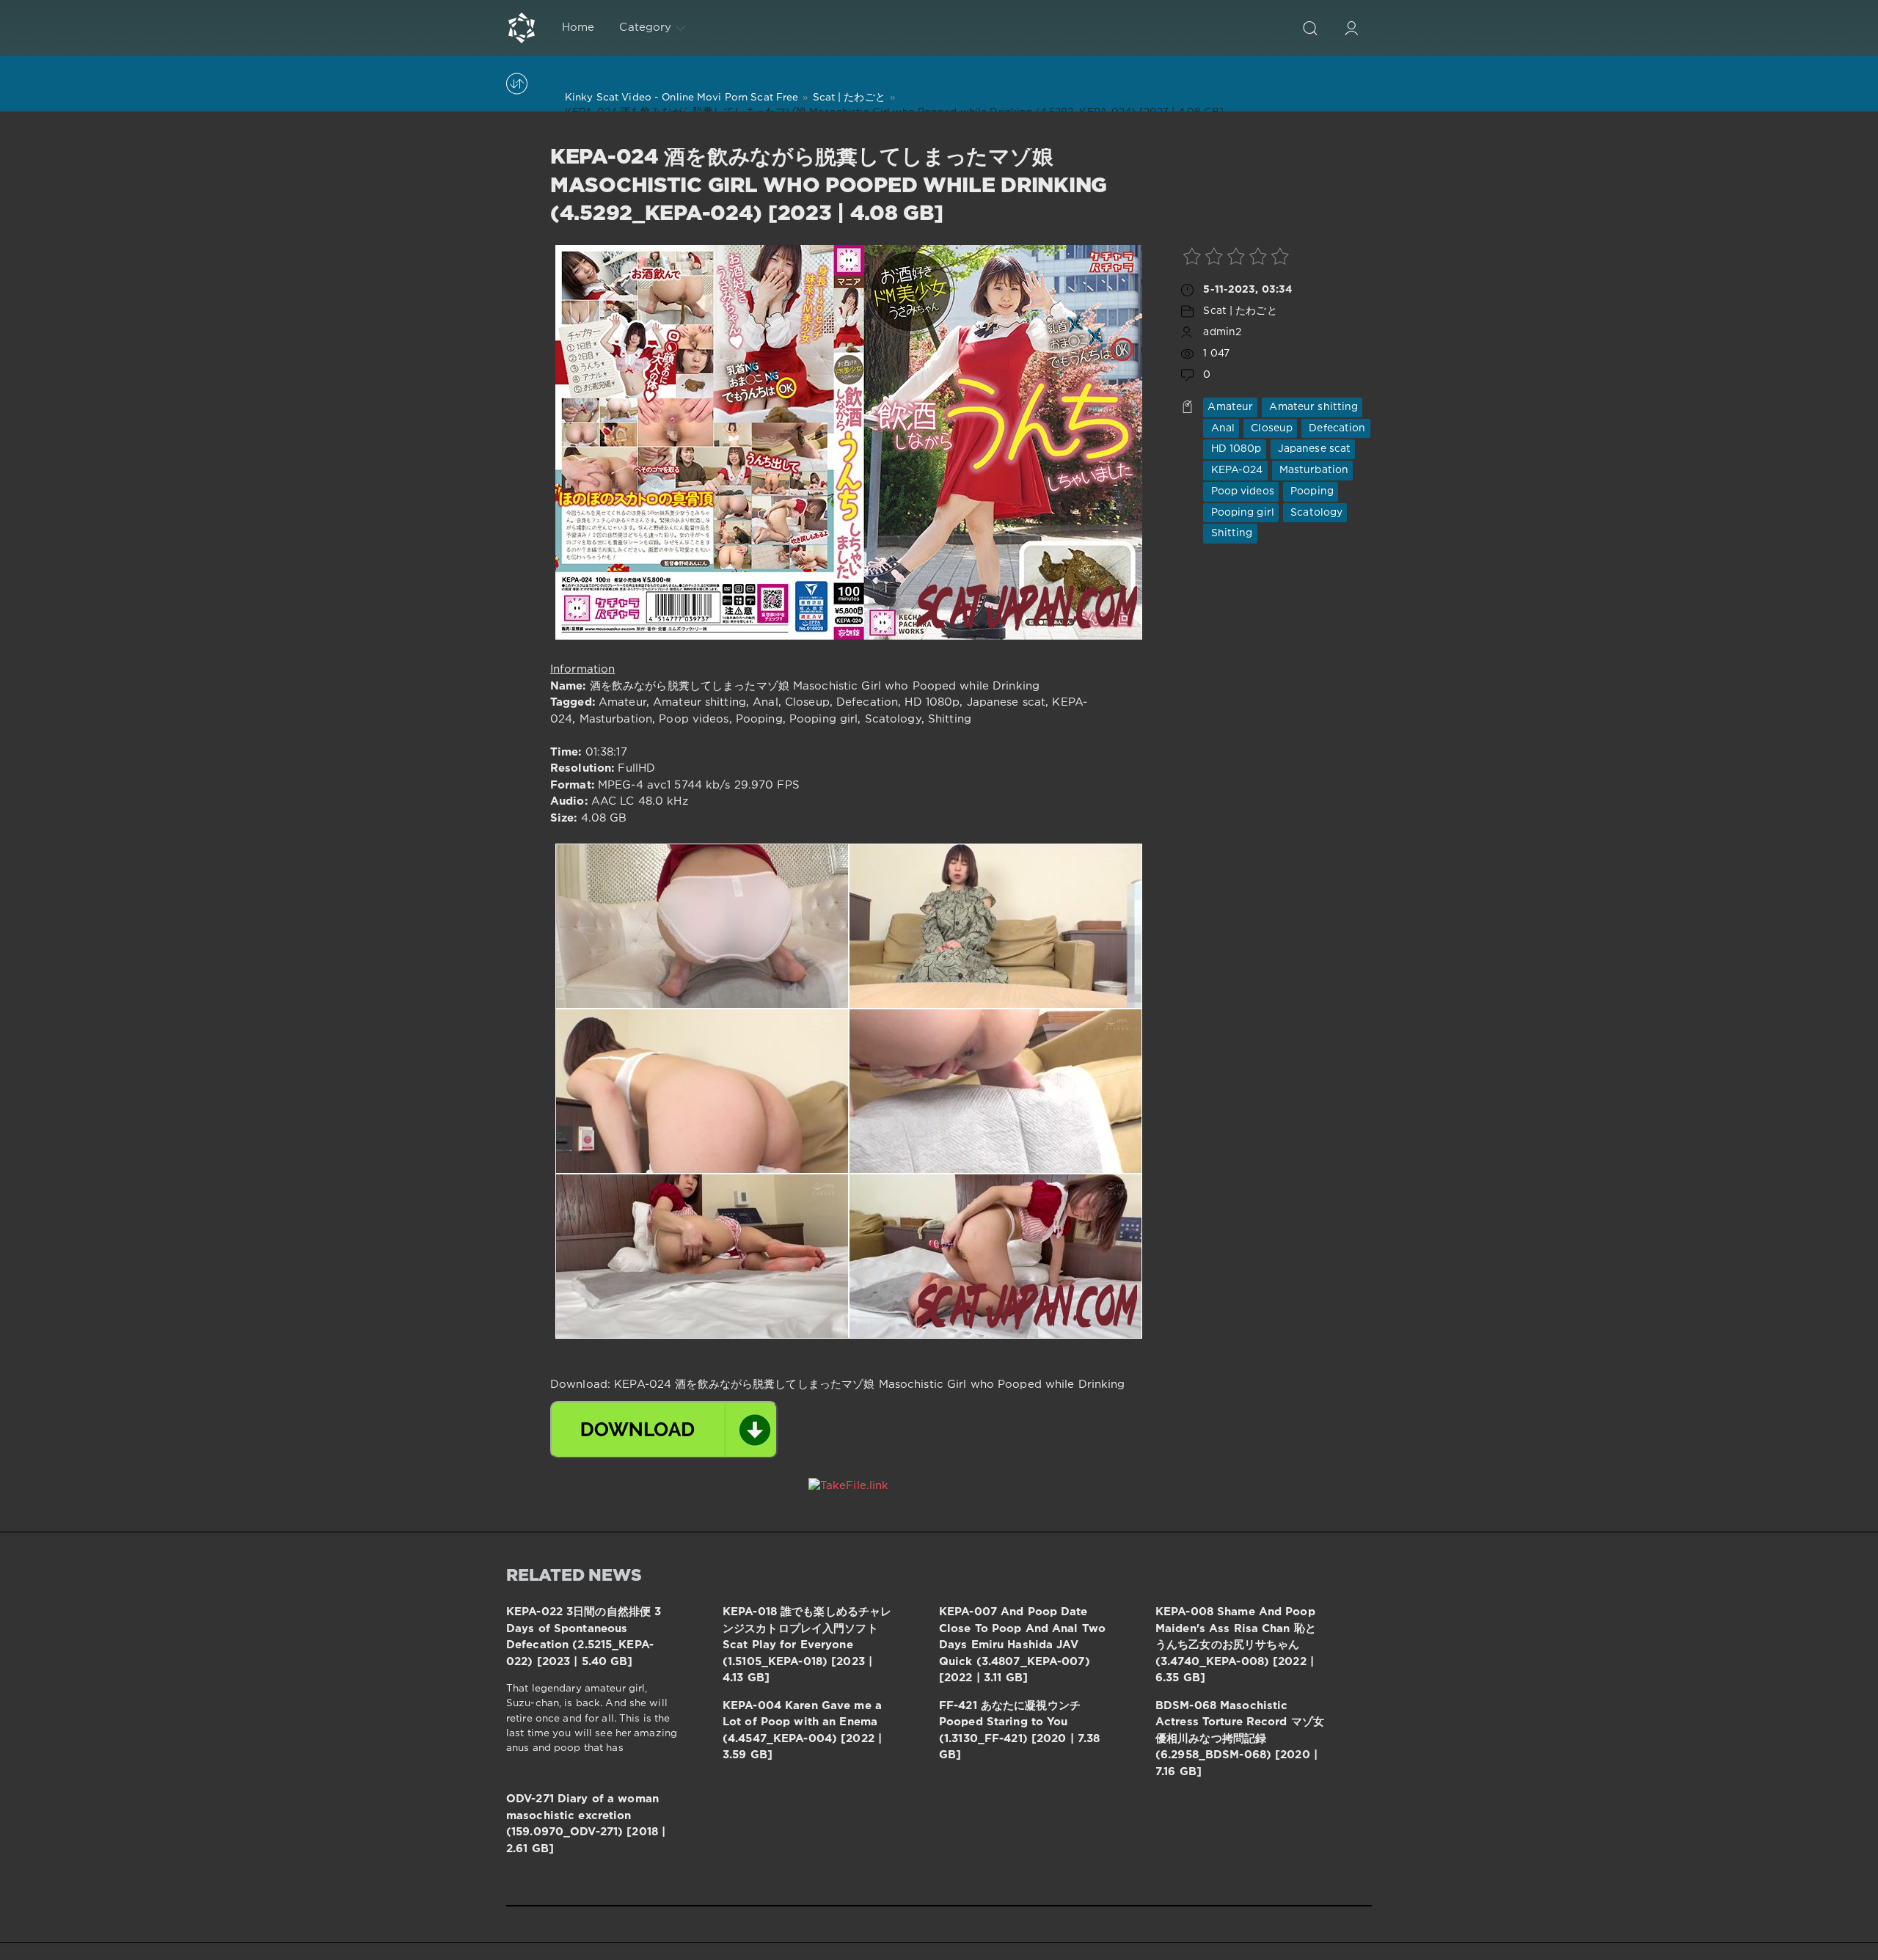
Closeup (1270, 428)
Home (578, 28)
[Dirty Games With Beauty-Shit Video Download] (522, 28)
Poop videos (1241, 491)
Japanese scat (1313, 449)
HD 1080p (1234, 449)
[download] (664, 1430)
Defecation (1336, 428)
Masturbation (1313, 470)
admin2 (1222, 332)
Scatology (1315, 513)
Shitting (1230, 533)
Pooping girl (1241, 513)
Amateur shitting (1312, 407)
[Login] (1351, 28)
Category (645, 28)
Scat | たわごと (1240, 311)
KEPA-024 (1235, 470)
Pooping (1311, 491)
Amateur (1230, 407)
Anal (1221, 428)
